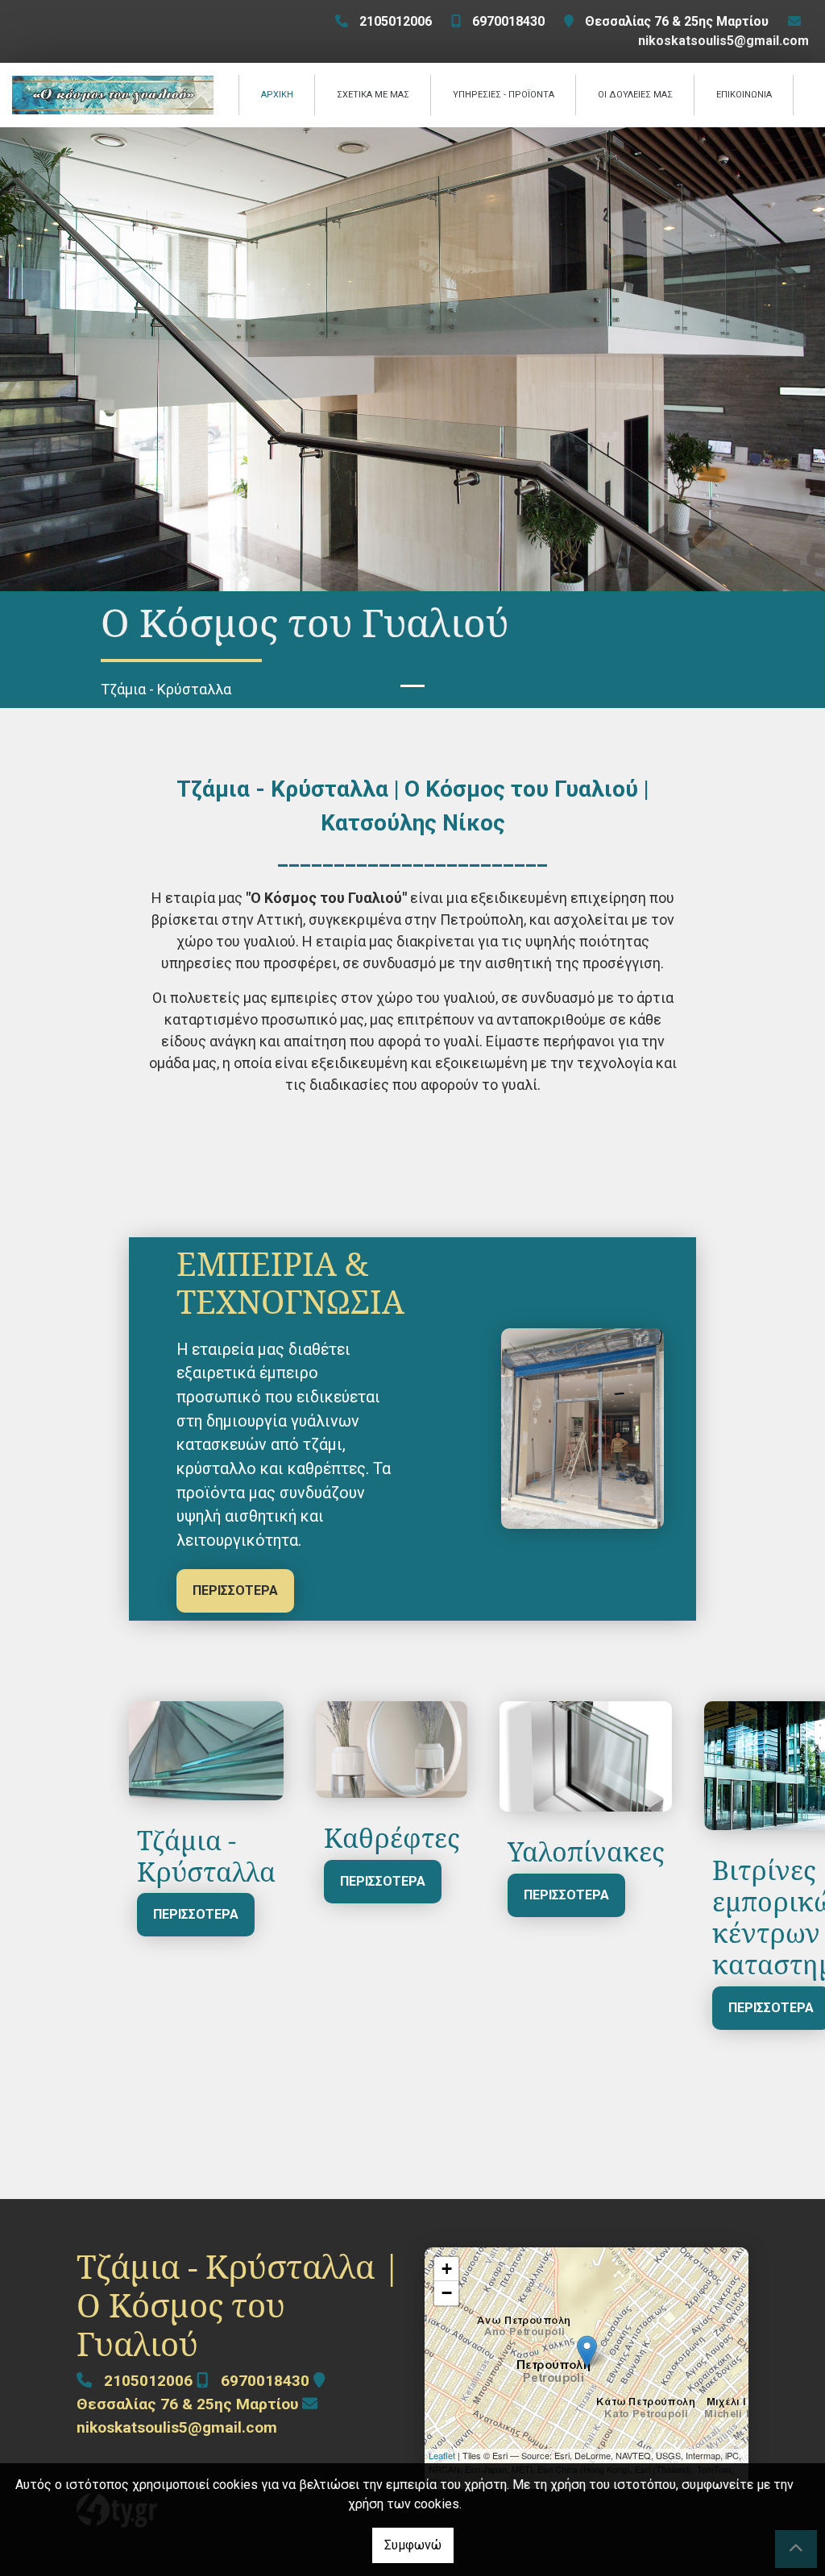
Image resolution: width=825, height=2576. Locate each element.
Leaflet (442, 2455)
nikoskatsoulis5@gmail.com (723, 41)
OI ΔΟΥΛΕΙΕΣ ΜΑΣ (635, 95)
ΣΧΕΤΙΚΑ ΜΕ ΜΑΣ (373, 95)
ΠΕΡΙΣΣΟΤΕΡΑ (235, 1590)
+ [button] (447, 2269)
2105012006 (396, 21)
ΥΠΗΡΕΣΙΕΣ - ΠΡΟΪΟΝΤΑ (504, 95)
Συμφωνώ (413, 2545)
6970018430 (508, 21)
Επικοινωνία (744, 95)
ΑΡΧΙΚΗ (277, 95)
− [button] (447, 2293)
